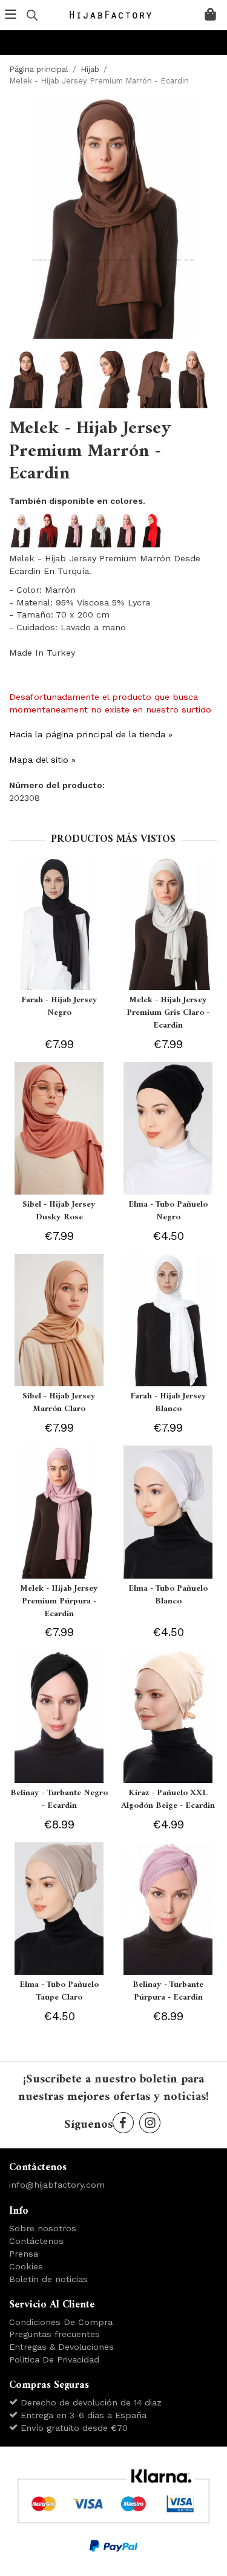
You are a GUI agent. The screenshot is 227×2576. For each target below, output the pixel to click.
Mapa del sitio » (42, 760)
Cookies (26, 2266)
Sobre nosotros (43, 2228)
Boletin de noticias (48, 2279)
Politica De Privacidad (54, 2359)
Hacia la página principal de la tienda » (91, 734)
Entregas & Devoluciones (61, 2347)
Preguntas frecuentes (54, 2334)
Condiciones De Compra (61, 2322)
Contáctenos (36, 2241)
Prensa (24, 2254)
